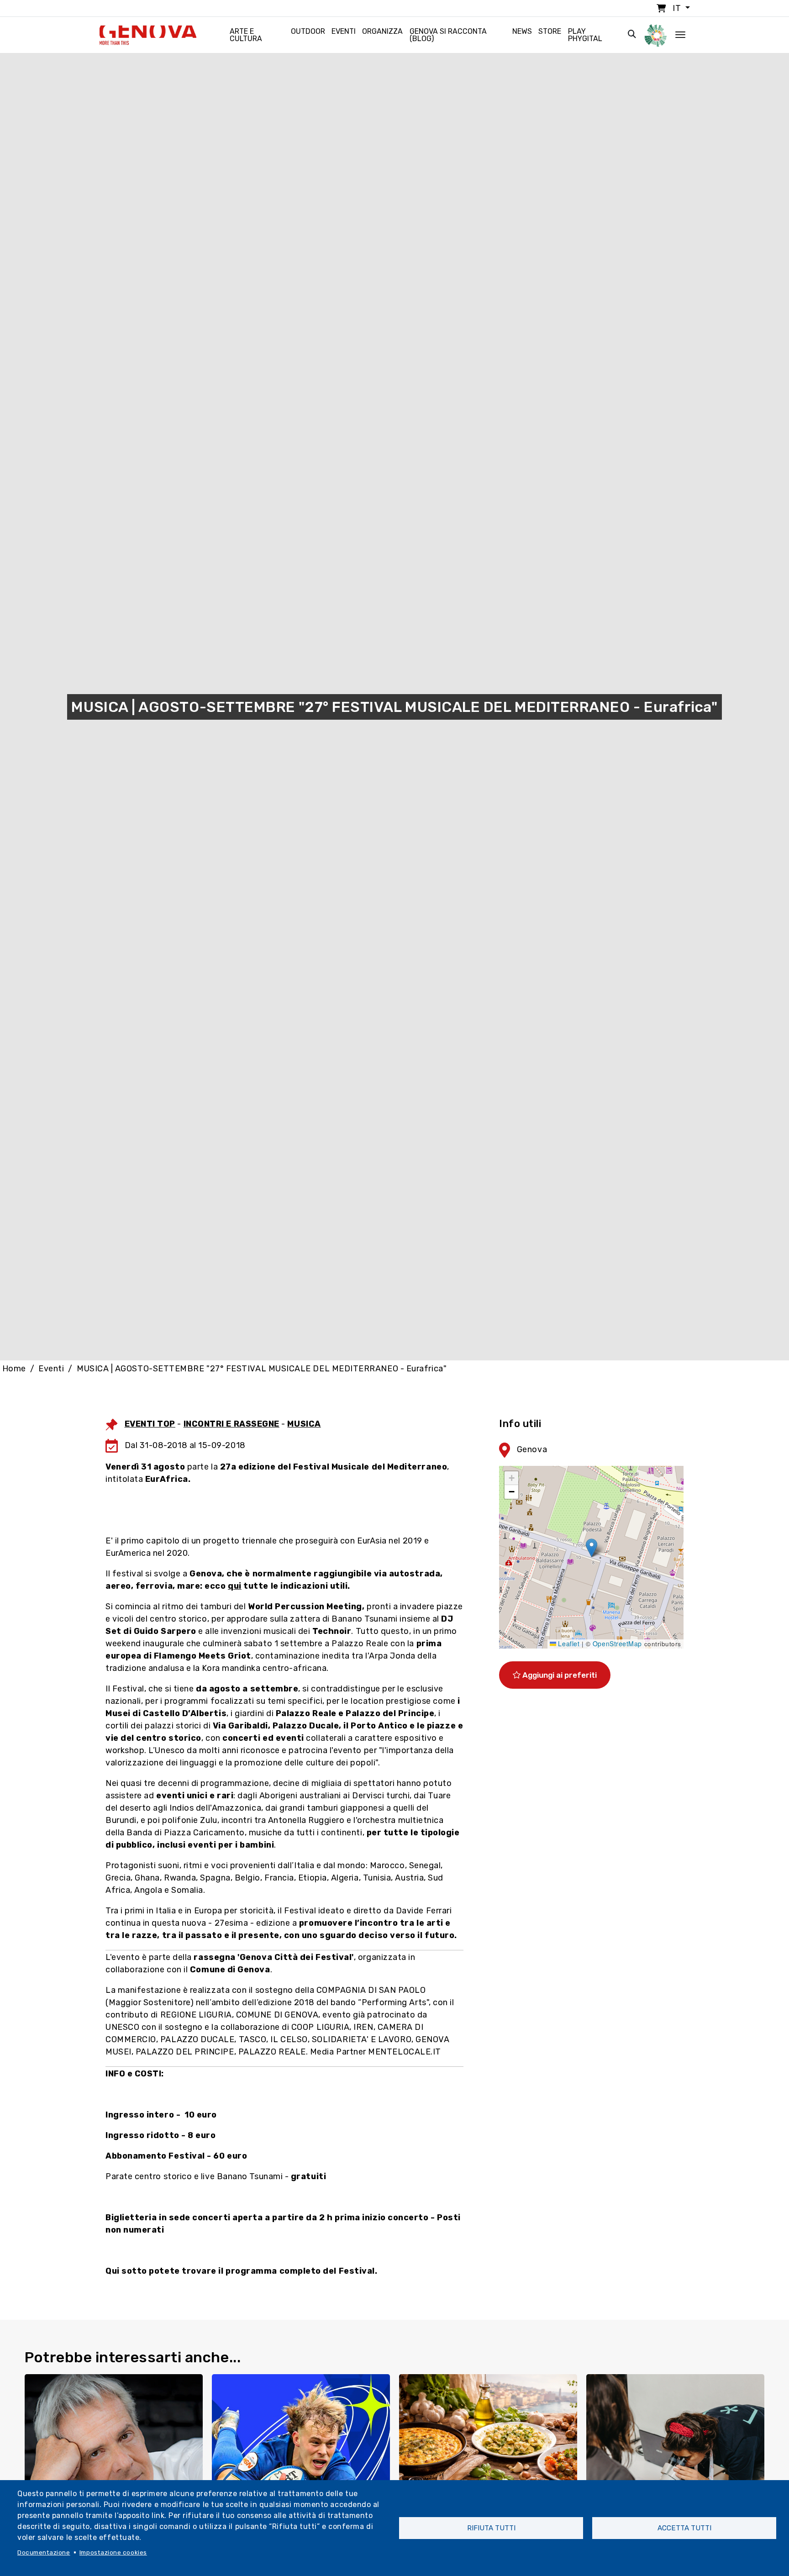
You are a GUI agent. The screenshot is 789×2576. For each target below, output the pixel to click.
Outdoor (308, 31)
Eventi (344, 31)
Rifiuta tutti (491, 2528)
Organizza (382, 31)
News (522, 31)
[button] (592, 1548)
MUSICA (304, 1424)
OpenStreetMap (617, 1644)
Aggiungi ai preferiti (559, 1675)
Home (14, 1369)
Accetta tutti (684, 2528)
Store (550, 31)
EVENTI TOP (150, 1424)
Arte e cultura (246, 35)
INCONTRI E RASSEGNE (231, 1424)
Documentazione (44, 2552)
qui (235, 1586)
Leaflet (568, 1644)
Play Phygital (585, 35)
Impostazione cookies (113, 2552)
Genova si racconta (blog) (448, 35)
